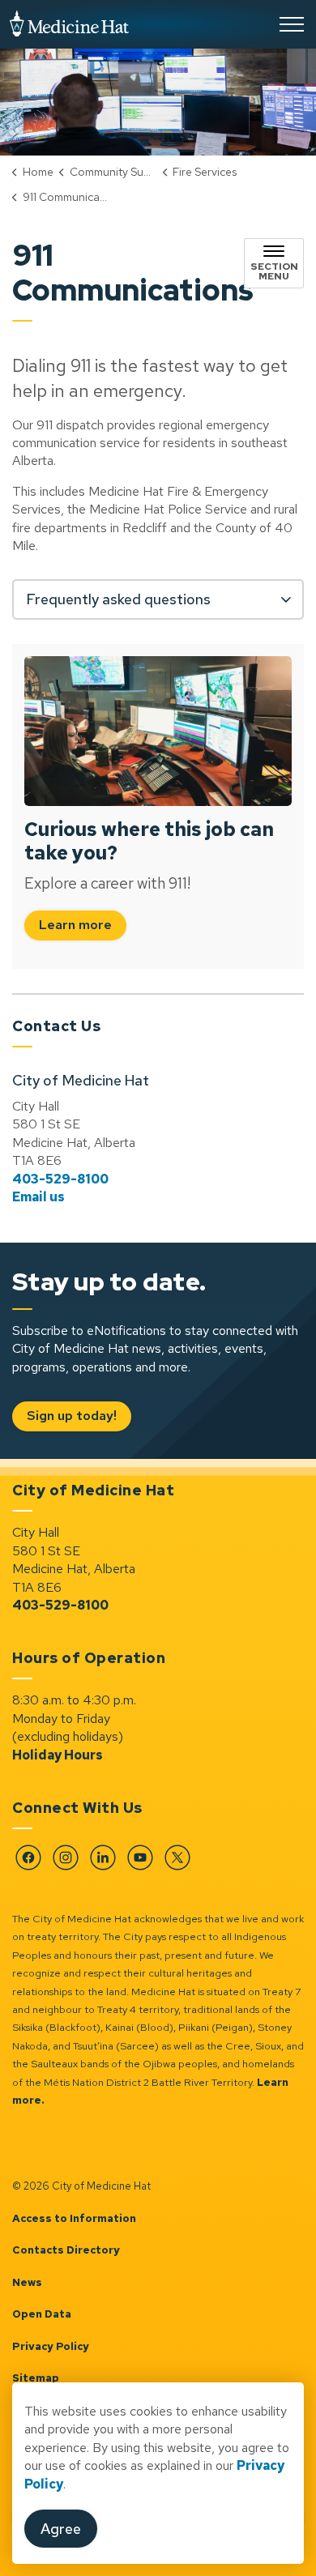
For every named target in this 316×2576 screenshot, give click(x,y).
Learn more (75, 925)
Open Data (42, 2314)
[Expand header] (292, 24)
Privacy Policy (51, 2346)
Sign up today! (72, 1416)
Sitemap (36, 2378)
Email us (38, 1197)
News (27, 2282)
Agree (61, 2529)
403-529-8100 (60, 1179)
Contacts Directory (66, 2250)
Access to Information (74, 2218)
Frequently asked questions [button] (118, 599)
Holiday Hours (58, 1755)
